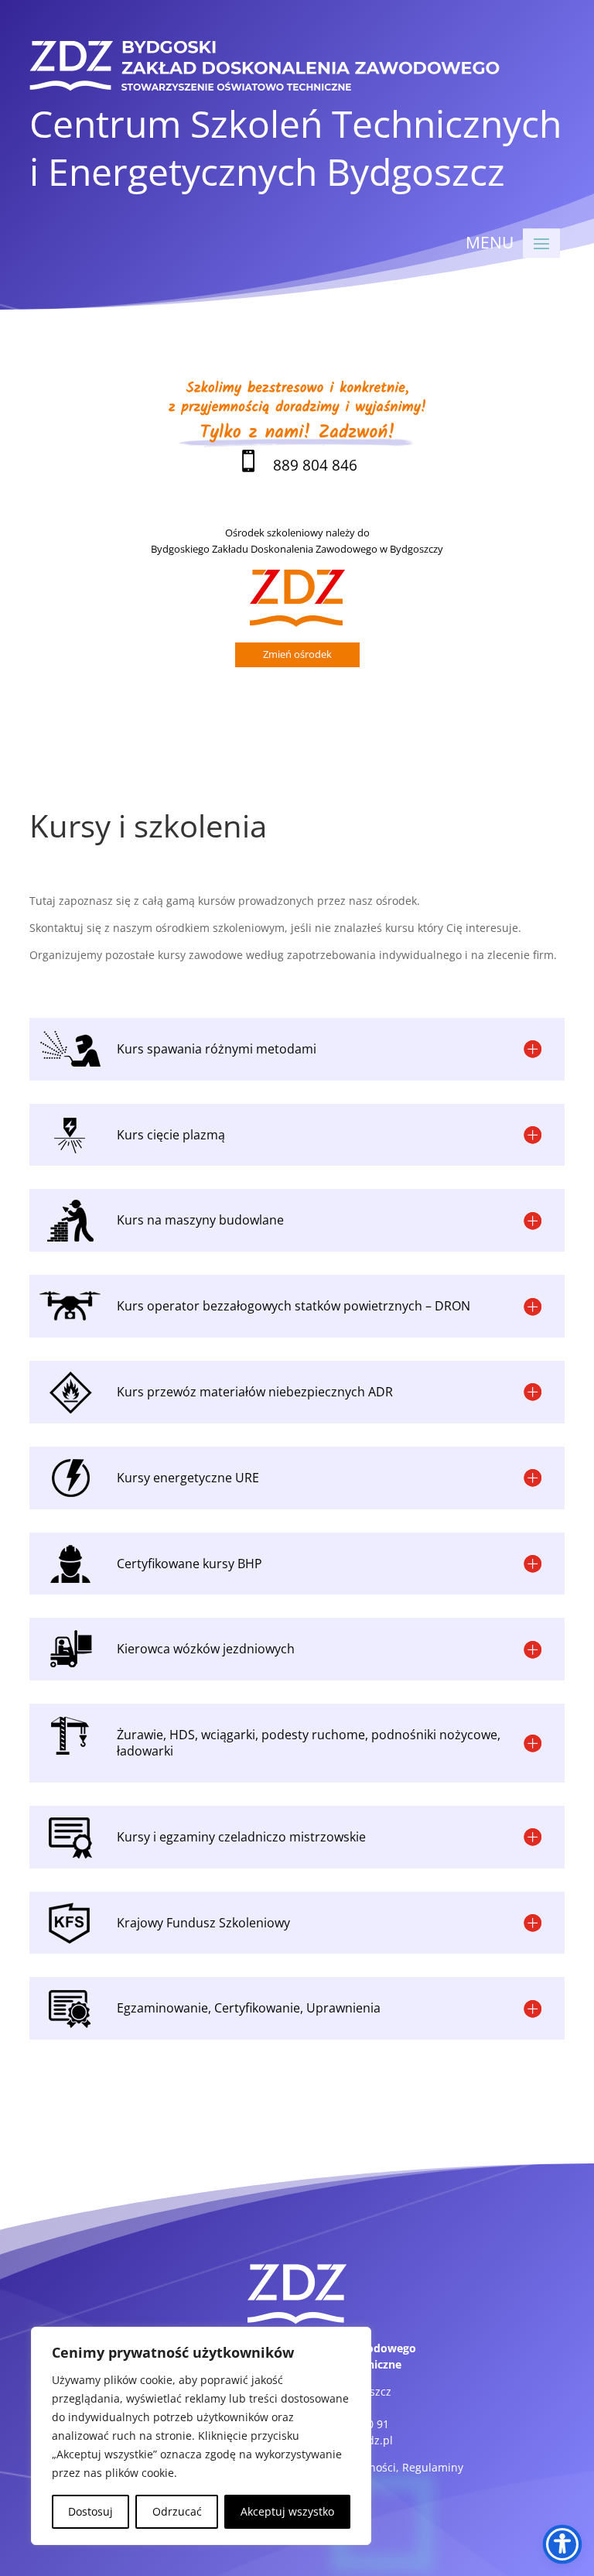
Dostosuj (90, 2511)
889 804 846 (297, 465)
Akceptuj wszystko (287, 2511)
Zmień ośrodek (297, 654)
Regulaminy (433, 2467)
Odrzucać (177, 2511)
